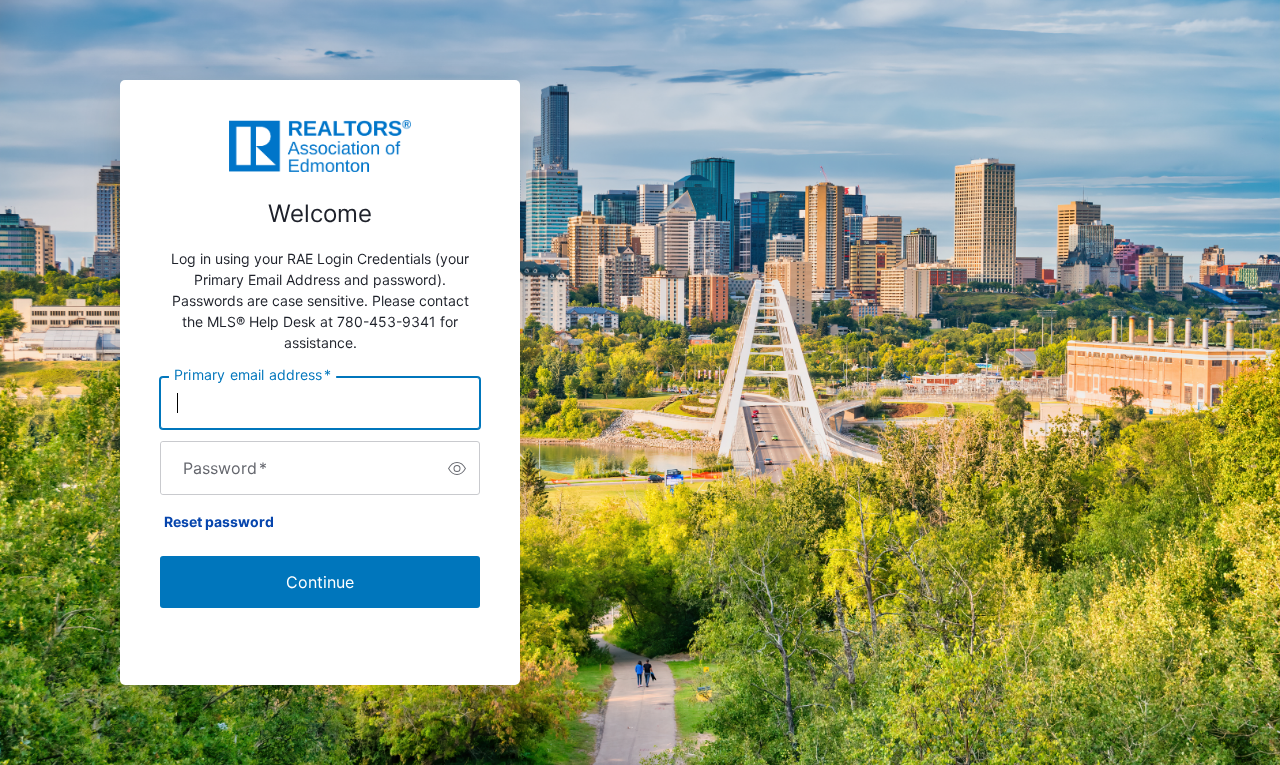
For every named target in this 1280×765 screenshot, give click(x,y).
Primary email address (252, 375)
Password (225, 468)
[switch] (457, 468)
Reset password (219, 521)
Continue (320, 582)
